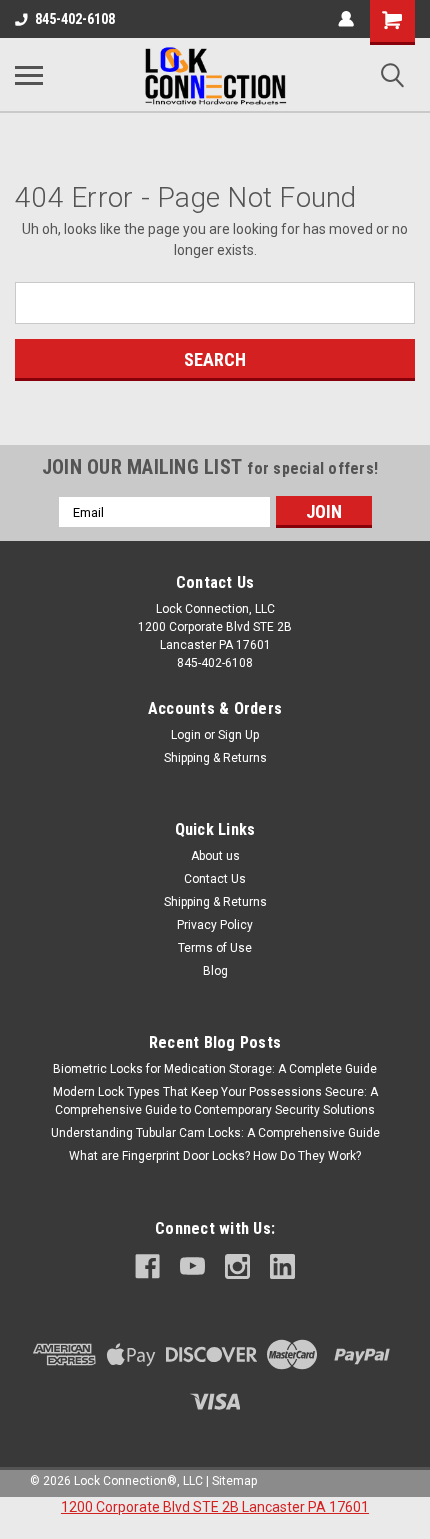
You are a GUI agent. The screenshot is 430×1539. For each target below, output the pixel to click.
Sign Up (238, 735)
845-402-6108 (75, 19)
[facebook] (147, 1266)
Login (186, 735)
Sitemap (234, 1481)
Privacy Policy (215, 925)
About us (215, 856)
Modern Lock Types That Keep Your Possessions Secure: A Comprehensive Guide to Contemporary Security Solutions (215, 1101)
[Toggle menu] (29, 75)
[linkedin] (282, 1266)
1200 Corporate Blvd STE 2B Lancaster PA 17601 (215, 1507)
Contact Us (215, 879)
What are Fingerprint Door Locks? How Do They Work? (215, 1156)
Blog (215, 971)
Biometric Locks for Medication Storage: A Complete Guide (215, 1069)
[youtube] (192, 1266)
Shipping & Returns (215, 758)
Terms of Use (215, 948)
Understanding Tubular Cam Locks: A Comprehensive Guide (215, 1133)
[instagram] (237, 1266)
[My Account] (346, 19)
